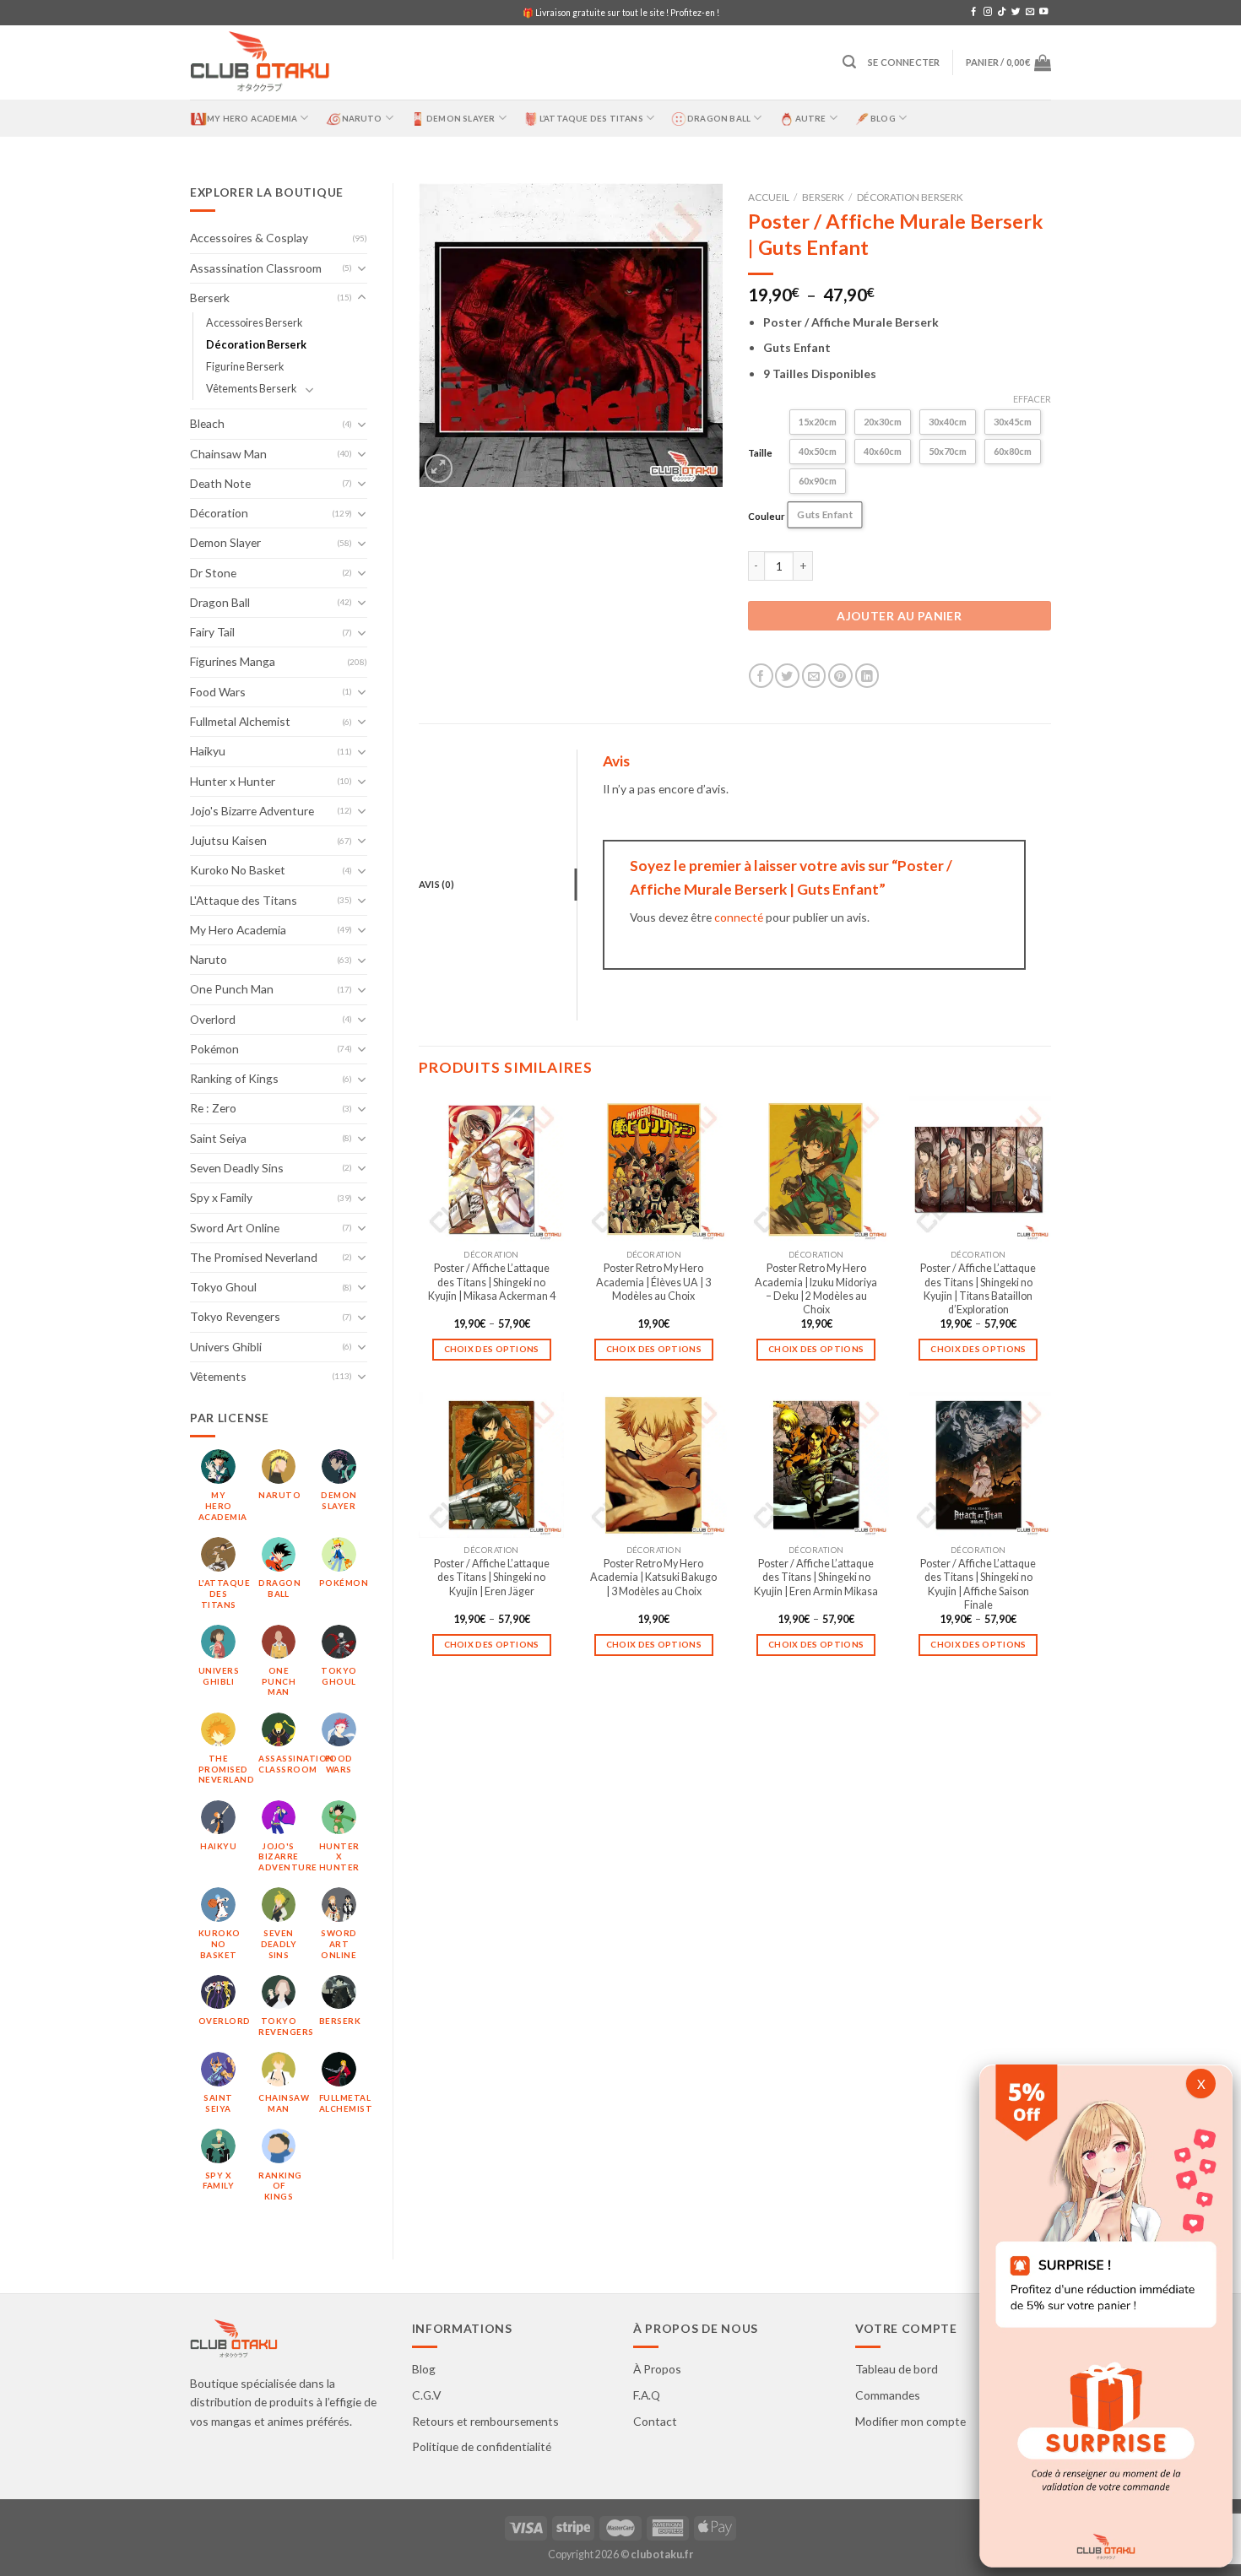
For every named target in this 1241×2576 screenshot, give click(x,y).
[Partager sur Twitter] (787, 676)
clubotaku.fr (662, 2554)
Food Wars (218, 692)
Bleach (207, 423)
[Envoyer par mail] (814, 676)
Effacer (1032, 399)
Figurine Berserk (245, 367)
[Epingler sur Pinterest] (840, 676)
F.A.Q (647, 2395)
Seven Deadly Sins (237, 1168)
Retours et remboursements (485, 2421)
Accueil (769, 197)
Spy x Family (221, 1197)
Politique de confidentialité (482, 2446)
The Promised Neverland (254, 1257)
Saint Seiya (218, 1138)
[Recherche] (849, 62)
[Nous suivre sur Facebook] (973, 12)
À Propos (657, 2369)
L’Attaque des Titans (591, 118)
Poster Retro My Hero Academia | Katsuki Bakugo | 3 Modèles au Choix (653, 1578)
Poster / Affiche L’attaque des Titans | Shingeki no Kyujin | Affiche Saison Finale (978, 1584)
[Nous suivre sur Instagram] (988, 12)
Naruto (362, 118)
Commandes (888, 2395)
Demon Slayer (461, 118)
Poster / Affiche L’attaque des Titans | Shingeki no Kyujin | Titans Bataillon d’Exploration (978, 1289)
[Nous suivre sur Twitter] (1016, 12)
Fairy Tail (212, 632)
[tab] (498, 885)
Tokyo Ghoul (223, 1287)
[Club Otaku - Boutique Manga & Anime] (260, 63)
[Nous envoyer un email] (1030, 12)
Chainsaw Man (228, 454)
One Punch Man (232, 989)
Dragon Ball (719, 118)
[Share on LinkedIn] (867, 676)
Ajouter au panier (899, 616)
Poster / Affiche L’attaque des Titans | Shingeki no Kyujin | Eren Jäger (492, 1578)
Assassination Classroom (256, 268)
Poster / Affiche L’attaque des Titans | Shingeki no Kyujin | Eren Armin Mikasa (816, 1578)
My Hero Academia (252, 118)
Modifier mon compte (910, 2421)
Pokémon (214, 1049)
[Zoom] (439, 468)
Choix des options (492, 1349)
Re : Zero (213, 1108)
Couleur (767, 516)
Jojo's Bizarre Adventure (252, 811)
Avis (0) (436, 884)
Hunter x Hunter (233, 781)
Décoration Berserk (256, 345)
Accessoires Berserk (254, 323)
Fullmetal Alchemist (240, 721)
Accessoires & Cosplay (249, 238)
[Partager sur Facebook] (761, 676)
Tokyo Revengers (235, 1316)
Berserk (210, 298)
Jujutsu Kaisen (228, 840)
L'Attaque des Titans (244, 900)
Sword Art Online (235, 1228)
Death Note (220, 483)
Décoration (219, 513)
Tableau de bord (897, 2369)
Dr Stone (213, 573)
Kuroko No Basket (238, 870)
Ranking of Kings (234, 1078)
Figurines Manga (233, 661)
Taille (760, 453)
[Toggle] (362, 268)
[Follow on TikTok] (1001, 12)
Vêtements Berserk (251, 389)
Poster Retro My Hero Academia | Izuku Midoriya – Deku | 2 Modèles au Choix (816, 1289)
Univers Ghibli (226, 1347)
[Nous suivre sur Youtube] (1043, 12)
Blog (883, 118)
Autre (811, 118)
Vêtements (218, 1376)
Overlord (213, 1019)
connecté (739, 917)
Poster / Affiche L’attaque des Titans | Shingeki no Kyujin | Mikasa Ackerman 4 (492, 1282)
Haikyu (208, 751)
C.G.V (426, 2395)
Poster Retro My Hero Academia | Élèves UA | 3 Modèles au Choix (653, 1282)
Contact (655, 2421)
